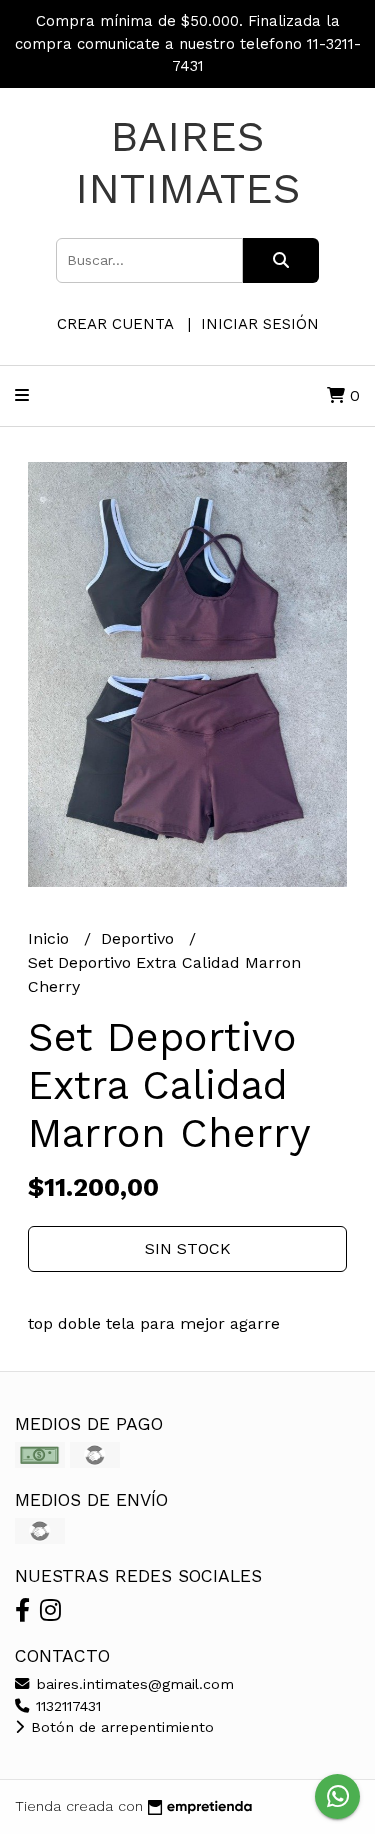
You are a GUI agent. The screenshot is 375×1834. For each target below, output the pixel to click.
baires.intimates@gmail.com (132, 1684)
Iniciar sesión (260, 324)
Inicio (51, 938)
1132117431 (66, 1706)
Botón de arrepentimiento (120, 1727)
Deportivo (140, 938)
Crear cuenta (115, 324)
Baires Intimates (188, 162)
